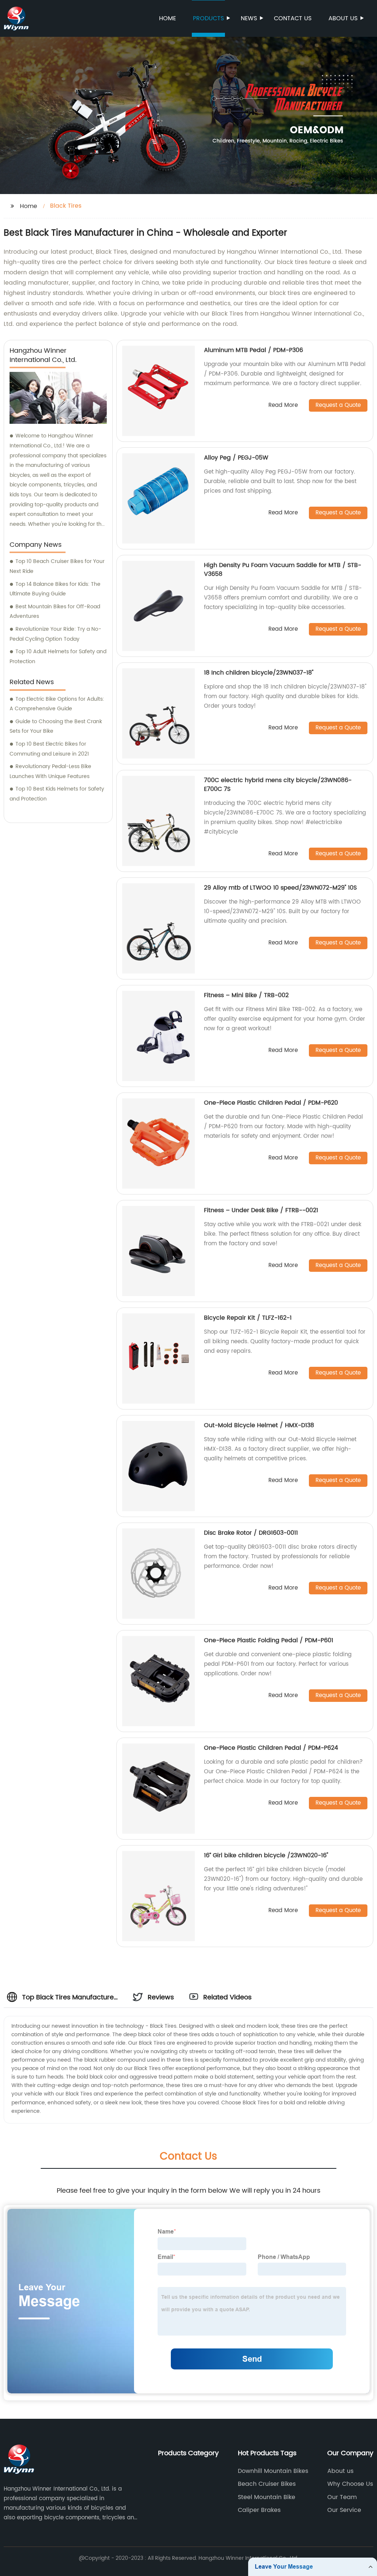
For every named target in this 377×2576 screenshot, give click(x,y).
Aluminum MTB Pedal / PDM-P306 (253, 350)
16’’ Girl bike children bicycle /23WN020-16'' (266, 1855)
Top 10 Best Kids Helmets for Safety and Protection (57, 794)
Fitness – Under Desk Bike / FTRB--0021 (261, 1210)
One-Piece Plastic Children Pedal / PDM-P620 (271, 1103)
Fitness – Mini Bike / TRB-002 (246, 995)
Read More (283, 406)
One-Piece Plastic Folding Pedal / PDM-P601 (269, 1640)
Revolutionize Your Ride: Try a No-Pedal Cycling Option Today (55, 634)
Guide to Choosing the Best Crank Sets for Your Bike (56, 726)
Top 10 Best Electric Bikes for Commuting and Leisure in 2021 (49, 749)
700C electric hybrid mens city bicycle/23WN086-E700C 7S (278, 785)
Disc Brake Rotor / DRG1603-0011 (251, 1533)
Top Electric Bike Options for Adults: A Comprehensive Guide (57, 704)
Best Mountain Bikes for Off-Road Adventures (55, 612)
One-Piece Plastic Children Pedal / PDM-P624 (271, 1748)
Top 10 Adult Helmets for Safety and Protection (58, 657)
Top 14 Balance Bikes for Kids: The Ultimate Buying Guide (55, 589)
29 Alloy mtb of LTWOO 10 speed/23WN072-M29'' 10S (280, 888)
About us (343, 18)
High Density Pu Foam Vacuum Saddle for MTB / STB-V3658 (283, 570)
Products (208, 18)
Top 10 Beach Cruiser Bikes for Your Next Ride (57, 566)
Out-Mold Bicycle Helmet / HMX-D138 (259, 1425)
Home (168, 18)
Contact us (293, 18)
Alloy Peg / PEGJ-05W (236, 458)
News (249, 18)
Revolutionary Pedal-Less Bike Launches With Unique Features (50, 771)
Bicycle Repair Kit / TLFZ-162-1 (248, 1318)
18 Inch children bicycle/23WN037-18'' (259, 673)
